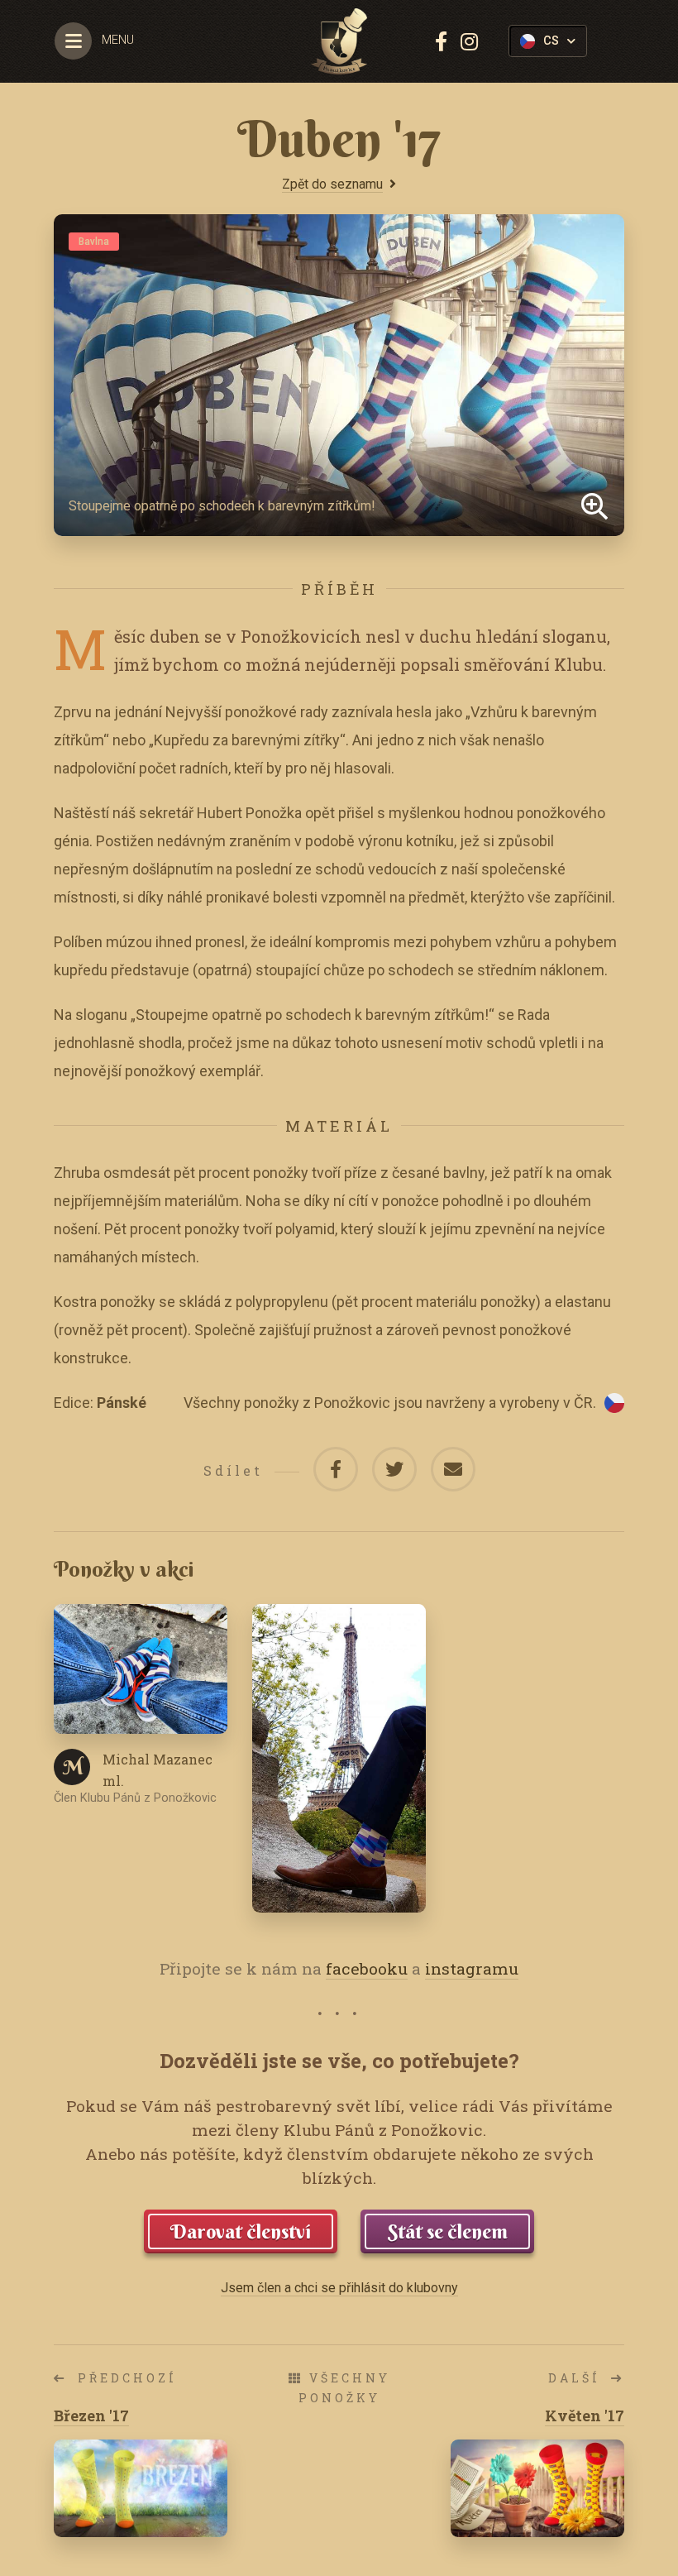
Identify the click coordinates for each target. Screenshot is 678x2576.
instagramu (472, 1968)
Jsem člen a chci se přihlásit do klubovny (339, 2288)
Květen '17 (585, 2416)
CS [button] (551, 41)
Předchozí (124, 2378)
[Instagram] (469, 41)
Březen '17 (91, 2416)
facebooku (367, 1968)
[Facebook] (441, 41)
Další (577, 2378)
